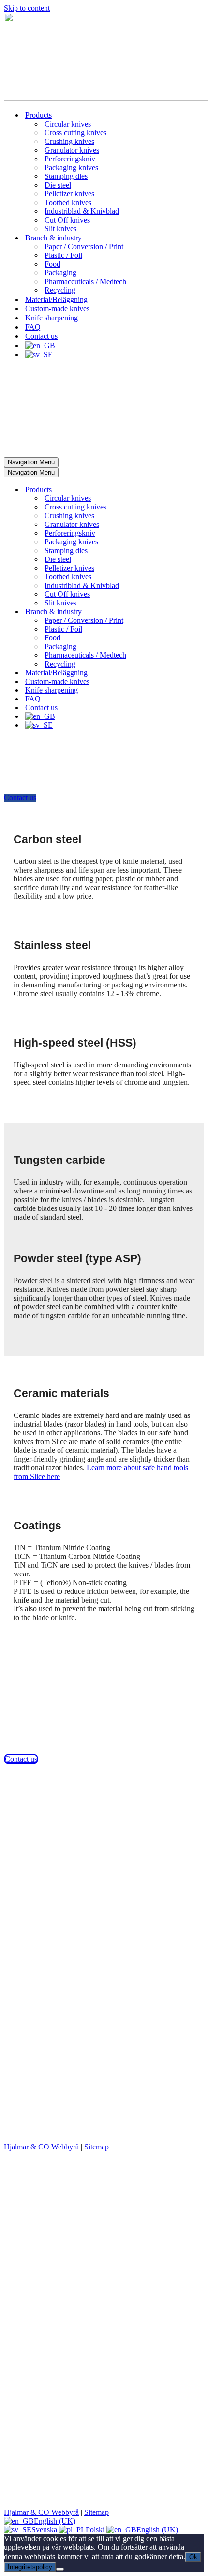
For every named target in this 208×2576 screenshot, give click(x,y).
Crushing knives (69, 141)
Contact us (41, 336)
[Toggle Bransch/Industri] (173, 612)
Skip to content (27, 8)
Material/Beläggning (56, 299)
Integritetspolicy (30, 2567)
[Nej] (60, 2569)
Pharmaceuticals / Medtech (85, 281)
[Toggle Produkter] (173, 490)
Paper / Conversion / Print (84, 246)
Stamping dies (66, 176)
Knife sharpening (52, 318)
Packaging (60, 273)
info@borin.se (26, 1840)
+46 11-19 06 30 (29, 1831)
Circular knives (68, 124)
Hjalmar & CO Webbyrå (41, 2147)
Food (52, 264)
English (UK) (55, 2521)
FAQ (33, 327)
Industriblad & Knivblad (82, 211)
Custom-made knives (57, 309)
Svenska (45, 2530)
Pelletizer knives (69, 194)
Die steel (58, 185)
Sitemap (97, 2147)
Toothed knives (68, 202)
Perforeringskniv (70, 159)
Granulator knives (72, 150)
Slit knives (60, 229)
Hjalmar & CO (74, 2132)
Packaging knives (71, 167)
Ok (193, 2557)
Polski (96, 2530)
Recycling (60, 290)
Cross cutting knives (75, 133)
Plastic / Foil (63, 255)
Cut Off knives (67, 220)
